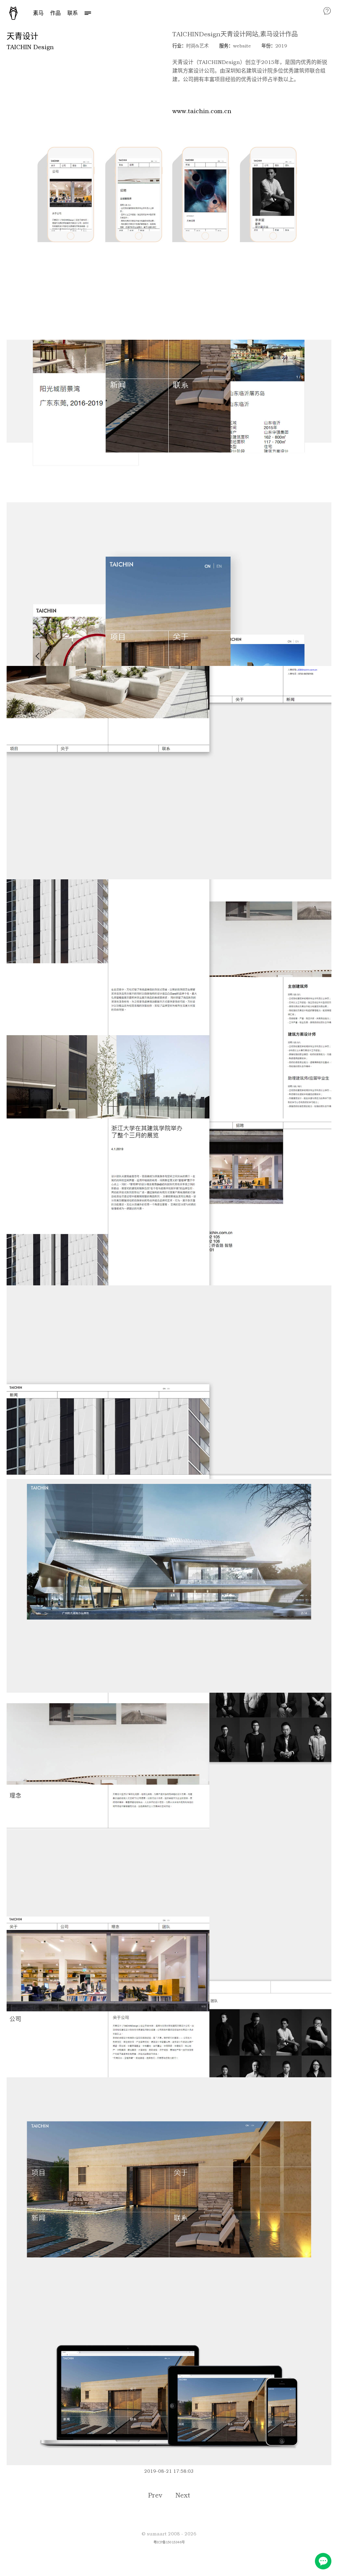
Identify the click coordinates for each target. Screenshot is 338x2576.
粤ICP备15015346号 (169, 2542)
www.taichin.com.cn (202, 111)
